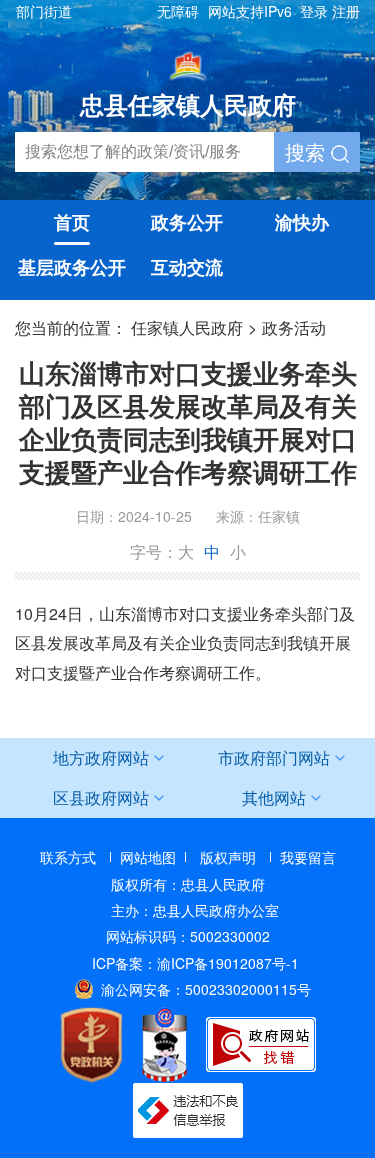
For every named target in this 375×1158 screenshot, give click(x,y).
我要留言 (308, 857)
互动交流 (187, 267)
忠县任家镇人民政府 (188, 104)
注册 (346, 11)
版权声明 (228, 857)
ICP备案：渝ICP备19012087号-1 (195, 963)
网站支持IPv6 (250, 11)
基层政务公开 (72, 267)
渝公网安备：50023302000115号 (206, 989)
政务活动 (294, 327)
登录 (314, 11)
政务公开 (187, 222)
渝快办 (302, 222)
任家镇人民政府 (187, 327)
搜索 (308, 151)
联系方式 (68, 857)
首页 (72, 222)
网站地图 (148, 857)
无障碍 (178, 11)
